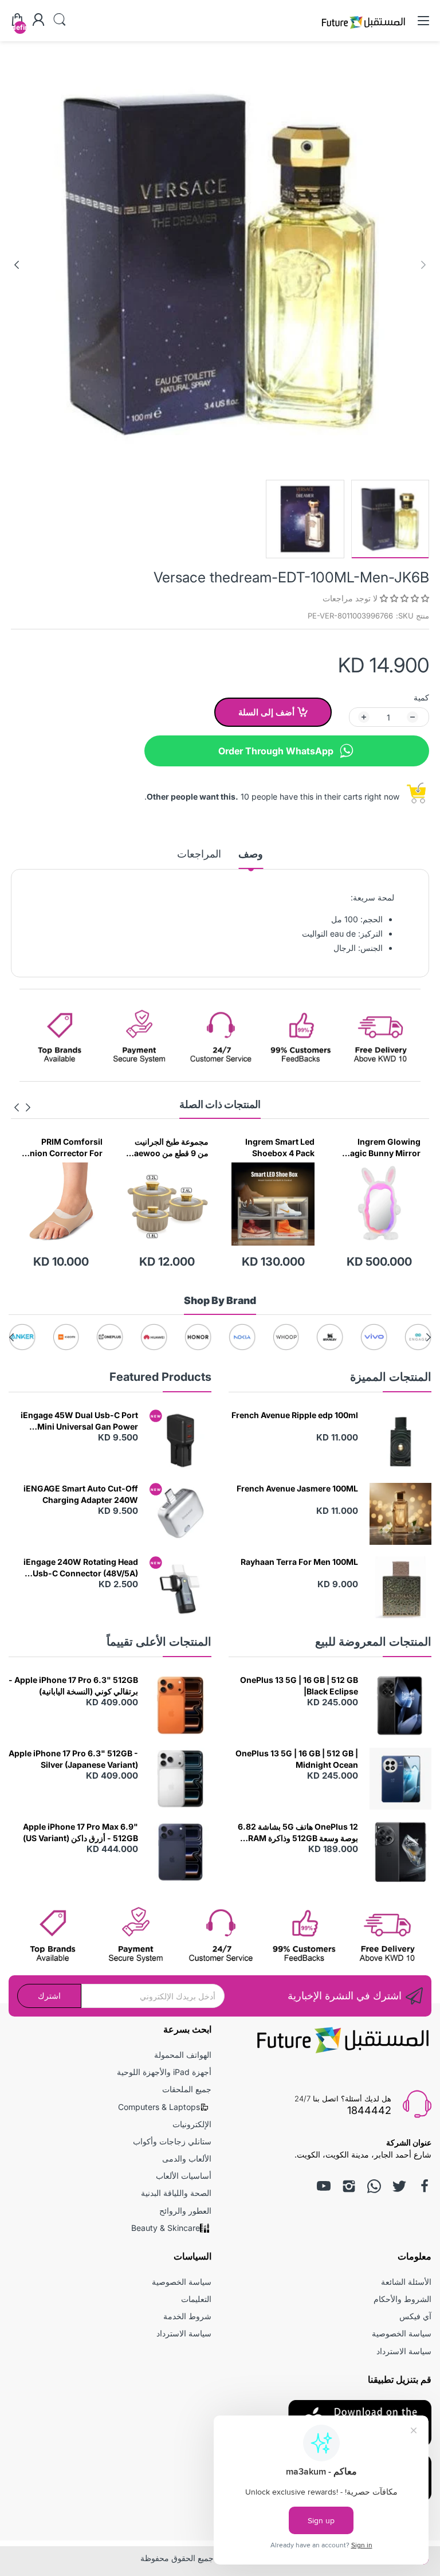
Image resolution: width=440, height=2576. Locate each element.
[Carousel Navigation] (22, 1107)
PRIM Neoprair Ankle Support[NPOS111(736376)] (62, 1148)
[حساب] (38, 21)
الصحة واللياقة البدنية (176, 2193)
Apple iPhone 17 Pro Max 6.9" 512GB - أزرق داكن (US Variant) (80, 1832)
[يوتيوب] (324, 2186)
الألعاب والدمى (187, 2158)
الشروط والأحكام (402, 2299)
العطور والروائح (185, 2211)
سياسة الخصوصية (402, 2333)
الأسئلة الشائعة (406, 2282)
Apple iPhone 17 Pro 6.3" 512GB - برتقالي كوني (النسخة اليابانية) (73, 1686)
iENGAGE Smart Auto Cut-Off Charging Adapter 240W (81, 1494)
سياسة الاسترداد (404, 2351)
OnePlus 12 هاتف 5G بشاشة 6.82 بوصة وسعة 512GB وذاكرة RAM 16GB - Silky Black (298, 1833)
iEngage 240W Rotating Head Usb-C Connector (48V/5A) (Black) (81, 1568)
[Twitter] (399, 2186)
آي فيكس (415, 2316)
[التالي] (423, 265)
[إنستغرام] (349, 2186)
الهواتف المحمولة (183, 2055)
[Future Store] (363, 30)
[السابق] (17, 265)
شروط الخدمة (187, 2316)
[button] (403, 598)
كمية (421, 697)
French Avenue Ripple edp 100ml (295, 1415)
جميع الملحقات (187, 2089)
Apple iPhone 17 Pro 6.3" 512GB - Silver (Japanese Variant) (73, 1759)
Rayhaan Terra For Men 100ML (299, 1562)
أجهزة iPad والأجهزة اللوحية (164, 2072)
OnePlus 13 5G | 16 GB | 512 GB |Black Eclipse (299, 1686)
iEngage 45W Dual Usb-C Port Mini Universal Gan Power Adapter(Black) (79, 1421)
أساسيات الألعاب (184, 2176)
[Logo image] (418, 1337)
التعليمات (196, 2299)
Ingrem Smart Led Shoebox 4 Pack (386, 1147)
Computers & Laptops (159, 2107)
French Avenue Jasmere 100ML (297, 1488)
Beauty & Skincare (166, 2228)
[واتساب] (374, 2186)
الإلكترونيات (192, 2124)
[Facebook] (425, 2186)
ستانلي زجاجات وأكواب (172, 2141)
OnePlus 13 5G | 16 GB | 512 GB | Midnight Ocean (297, 1759)
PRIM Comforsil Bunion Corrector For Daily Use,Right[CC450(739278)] (167, 1148)
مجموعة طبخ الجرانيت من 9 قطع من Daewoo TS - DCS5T (274, 1148)
